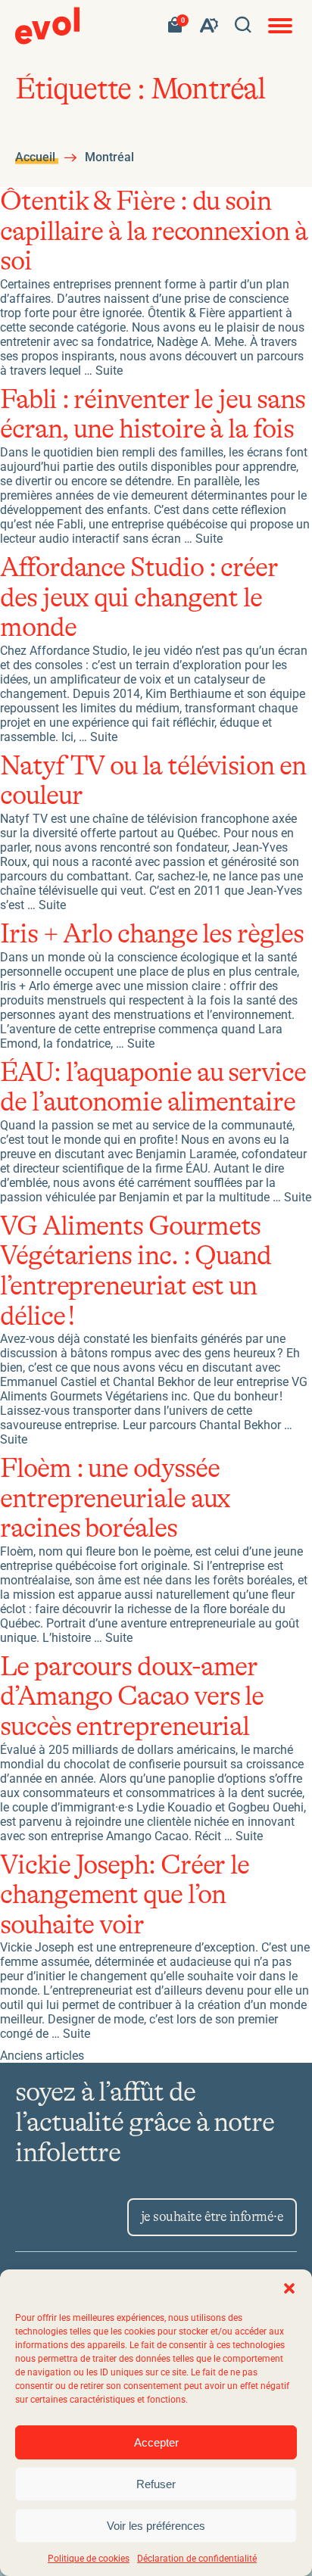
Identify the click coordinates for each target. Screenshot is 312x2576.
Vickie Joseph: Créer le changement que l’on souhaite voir (125, 1895)
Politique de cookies (89, 2559)
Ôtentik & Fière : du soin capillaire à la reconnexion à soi (154, 232)
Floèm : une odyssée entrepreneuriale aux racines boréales (115, 1499)
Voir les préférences (156, 2526)
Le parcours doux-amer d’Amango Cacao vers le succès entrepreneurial (132, 1697)
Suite (109, 371)
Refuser (156, 2484)
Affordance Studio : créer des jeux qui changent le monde (139, 598)
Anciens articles (42, 2056)
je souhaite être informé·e (212, 2217)
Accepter (156, 2442)
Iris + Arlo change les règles (152, 934)
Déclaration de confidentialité (197, 2559)
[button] (289, 2288)
